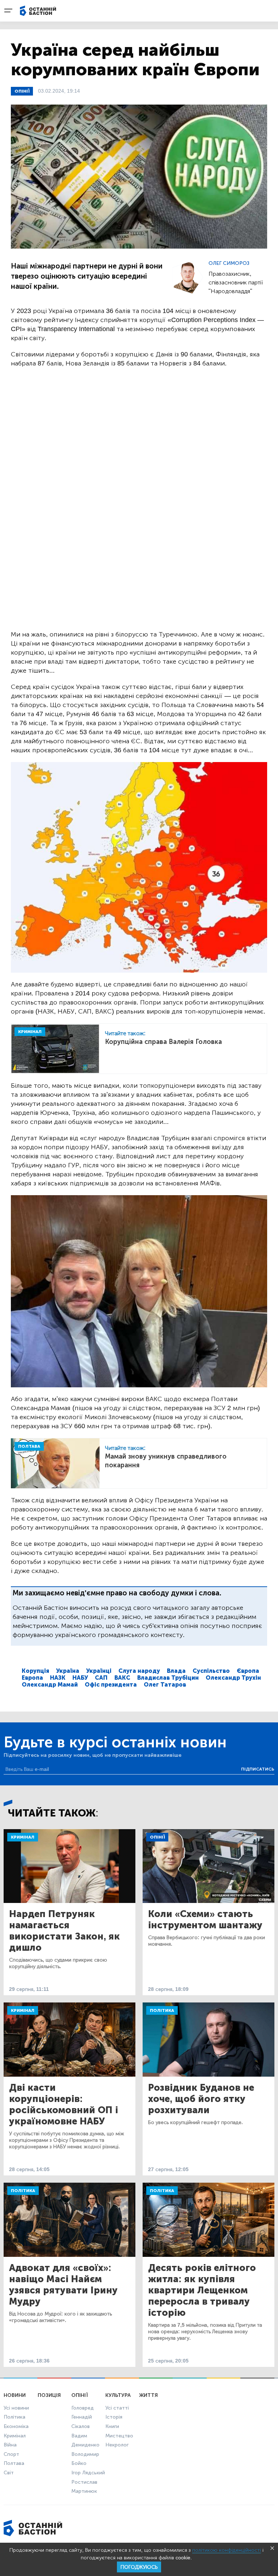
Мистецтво (119, 2436)
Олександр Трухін (233, 1678)
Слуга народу (139, 1671)
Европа (32, 1678)
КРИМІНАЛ (30, 1032)
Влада (176, 1671)
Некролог (117, 2445)
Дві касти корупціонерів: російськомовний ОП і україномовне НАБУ (64, 2105)
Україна (68, 1671)
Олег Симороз (229, 263)
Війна (10, 2445)
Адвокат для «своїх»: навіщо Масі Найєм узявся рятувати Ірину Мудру (63, 2285)
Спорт (11, 2454)
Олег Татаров (165, 1685)
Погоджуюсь (139, 2567)
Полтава (14, 2463)
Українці (99, 1671)
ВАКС (122, 1678)
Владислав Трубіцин (168, 1678)
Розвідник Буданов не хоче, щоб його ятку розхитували (201, 2099)
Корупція (35, 1671)
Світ (9, 2473)
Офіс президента (111, 1685)
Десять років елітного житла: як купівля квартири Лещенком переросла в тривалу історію (202, 2290)
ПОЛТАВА (29, 1446)
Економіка (16, 2426)
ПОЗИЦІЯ (49, 2395)
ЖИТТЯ (148, 2395)
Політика (162, 2010)
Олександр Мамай (50, 1685)
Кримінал (23, 1837)
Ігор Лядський (88, 2473)
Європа (248, 1671)
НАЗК (58, 1678)
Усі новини (16, 2408)
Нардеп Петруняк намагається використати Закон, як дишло (64, 1931)
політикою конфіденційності (227, 2550)
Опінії (22, 91)
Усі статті (117, 2408)
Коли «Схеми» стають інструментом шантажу (205, 1920)
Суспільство (211, 1671)
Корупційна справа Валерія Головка (163, 1042)
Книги (112, 2426)
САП (101, 1678)
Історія (114, 2417)
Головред (83, 2408)
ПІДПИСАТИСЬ (258, 1769)
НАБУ (80, 1678)
